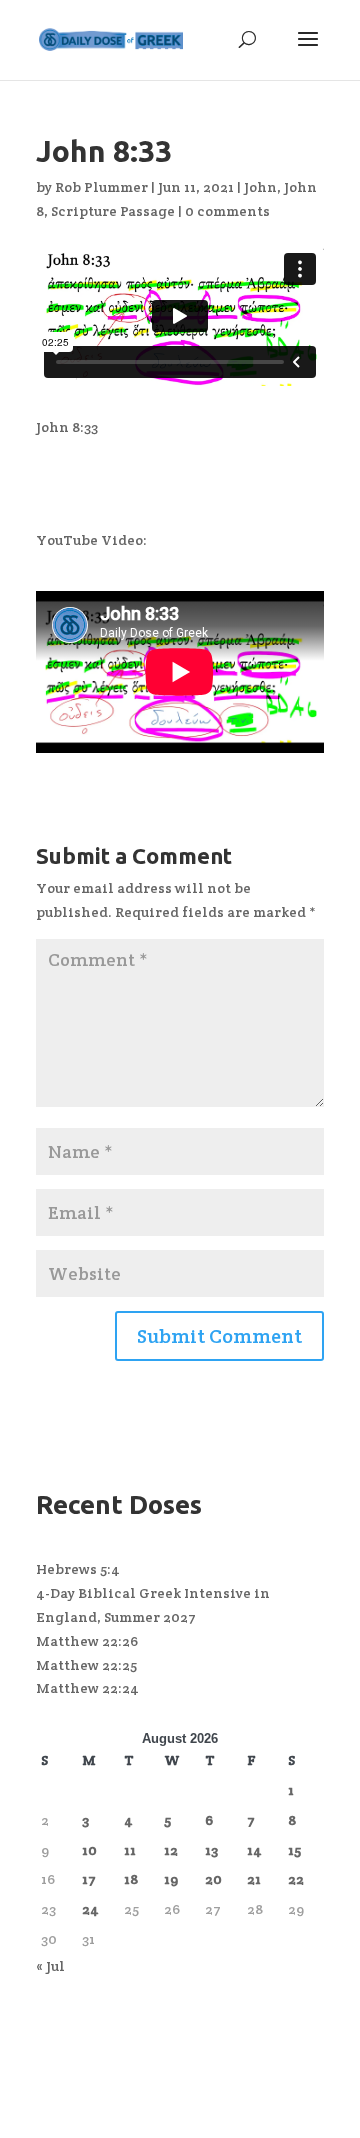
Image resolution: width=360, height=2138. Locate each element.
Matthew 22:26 (87, 1641)
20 (213, 1879)
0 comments (227, 211)
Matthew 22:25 (86, 1665)
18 (131, 1879)
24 (90, 1909)
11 (130, 1850)
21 (254, 1879)
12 (171, 1850)
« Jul (50, 1966)
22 (296, 1879)
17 (89, 1879)
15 (294, 1850)
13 (211, 1850)
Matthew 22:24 (87, 1688)
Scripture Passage (113, 211)
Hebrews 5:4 (78, 1569)
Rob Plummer (101, 187)
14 (254, 1850)
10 (89, 1850)
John (260, 187)
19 (171, 1879)
